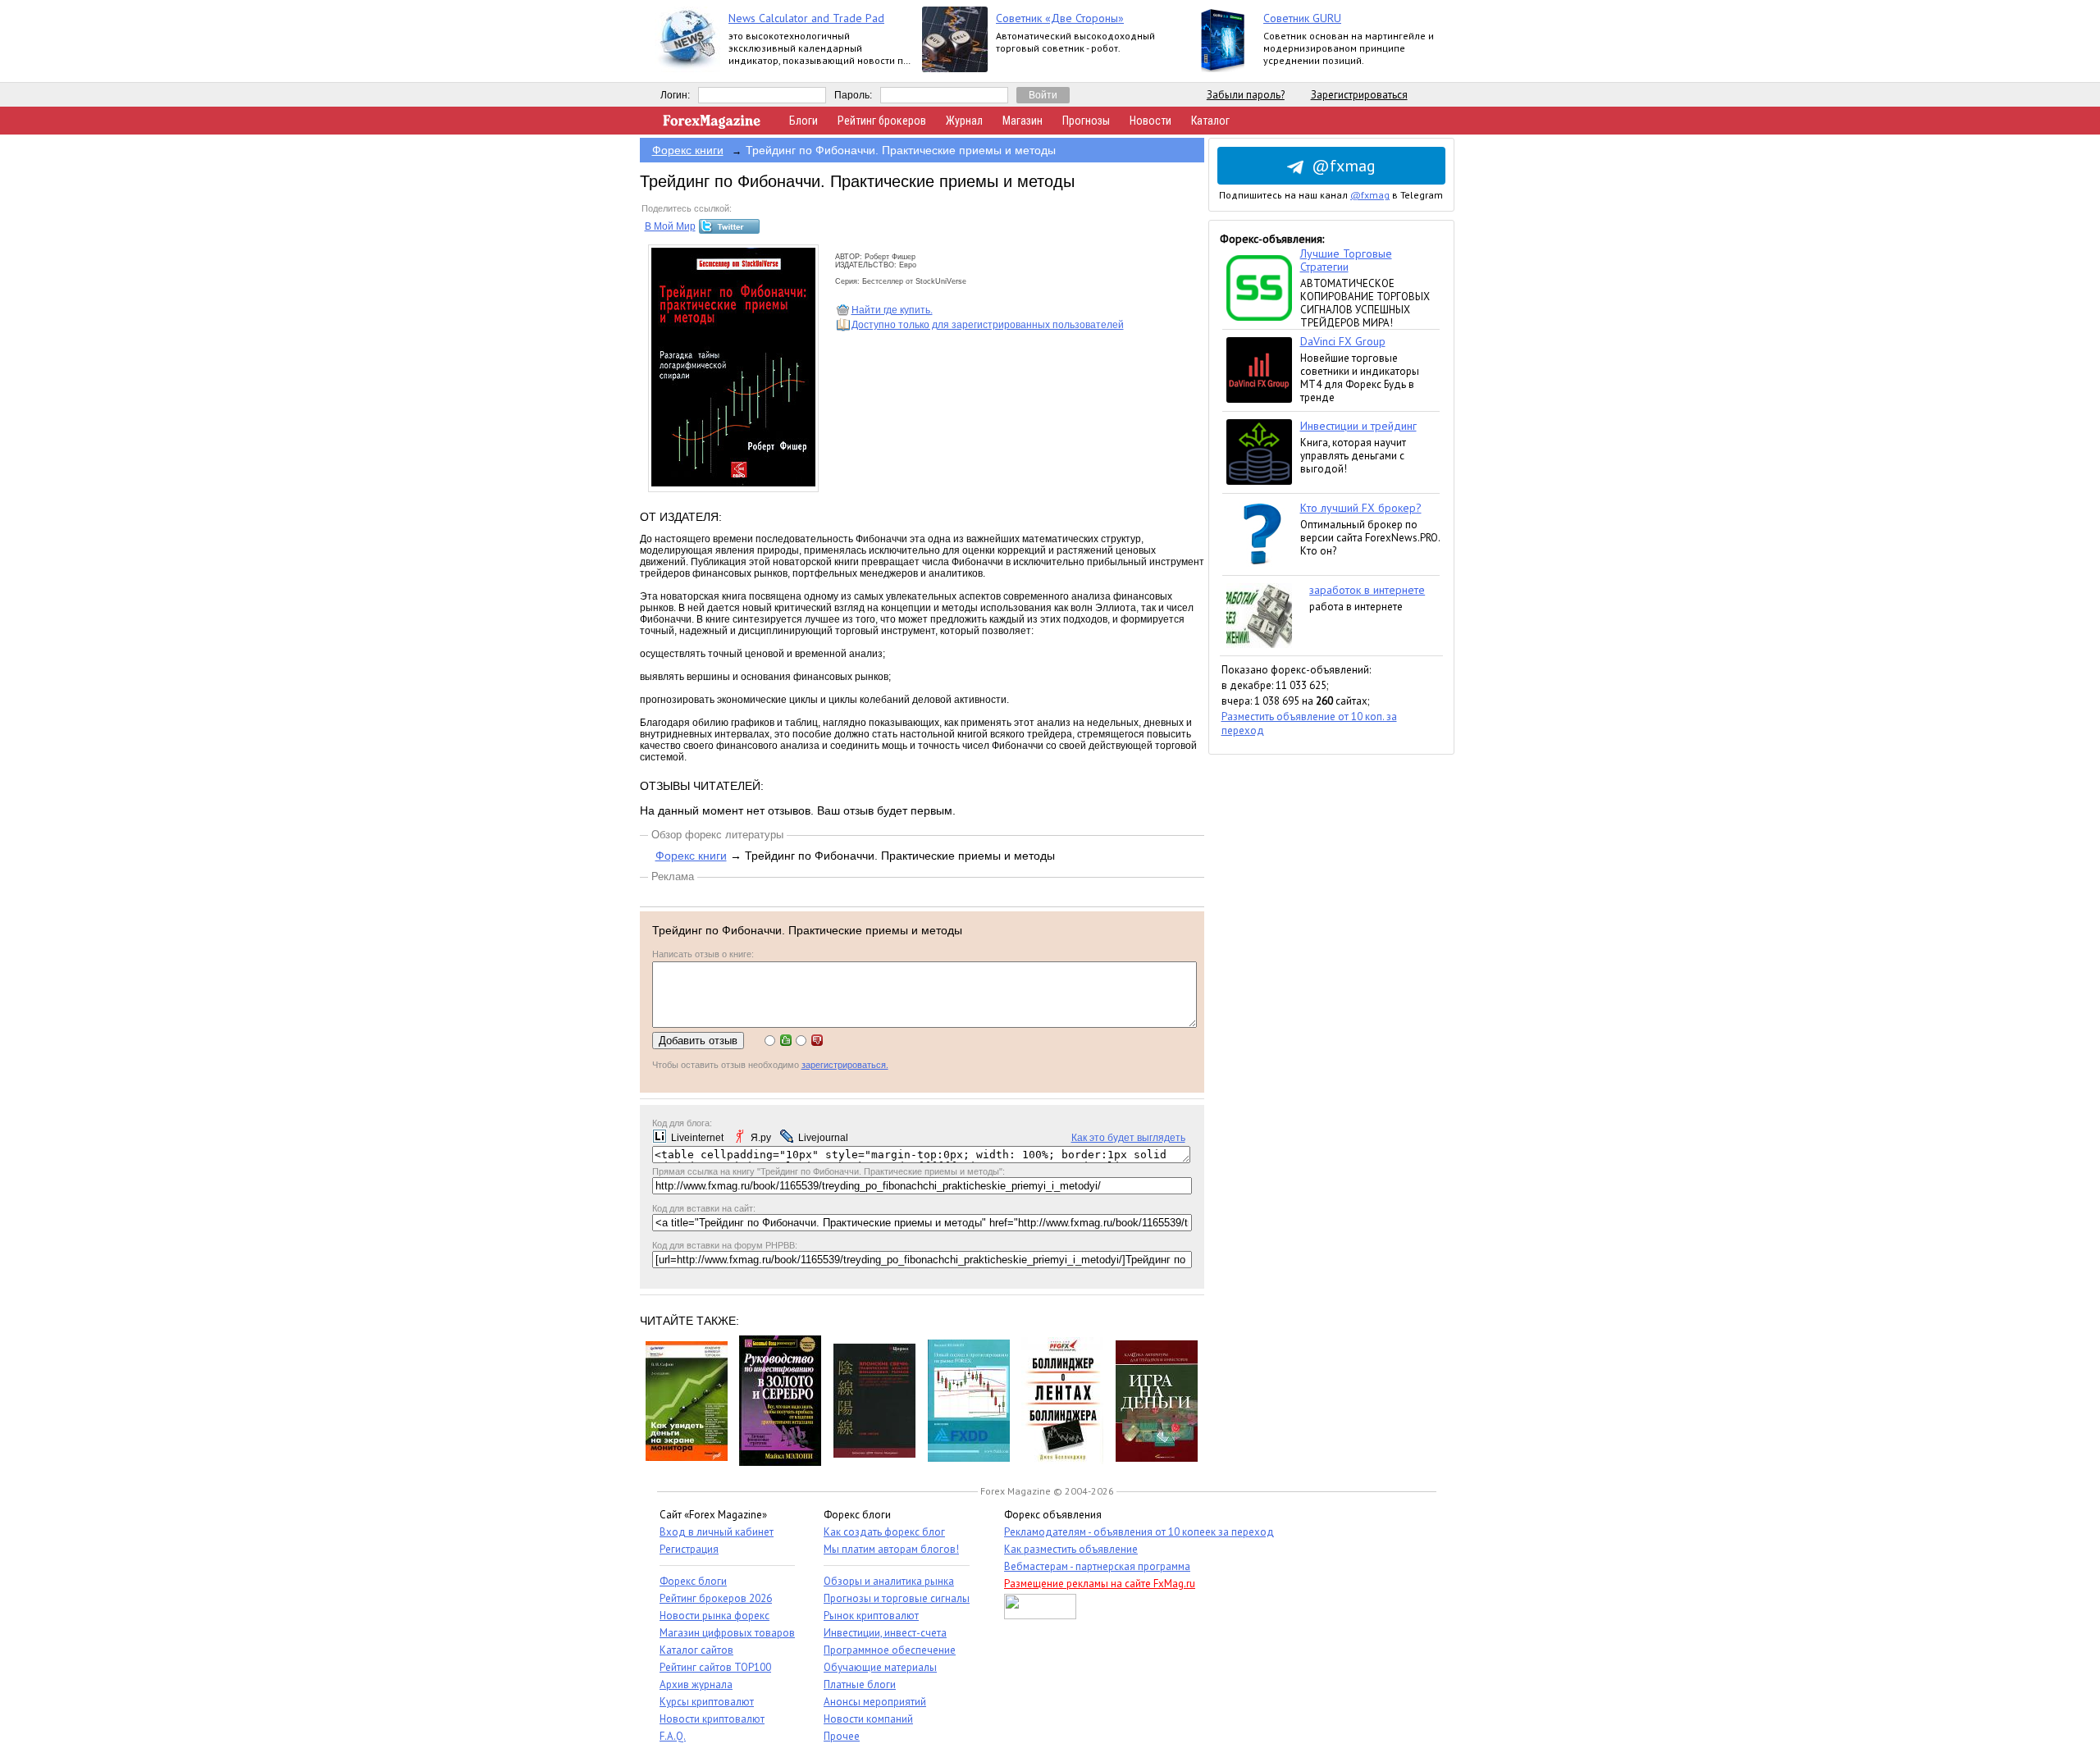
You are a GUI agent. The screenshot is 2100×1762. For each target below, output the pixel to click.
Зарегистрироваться (1359, 95)
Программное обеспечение (890, 1650)
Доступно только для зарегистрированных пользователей (988, 325)
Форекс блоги (693, 1581)
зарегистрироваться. (845, 1065)
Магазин (1023, 121)
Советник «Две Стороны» (1060, 18)
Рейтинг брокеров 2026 (716, 1598)
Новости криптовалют (712, 1719)
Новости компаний (868, 1719)
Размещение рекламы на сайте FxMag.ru (1100, 1584)
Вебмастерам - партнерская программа (1097, 1566)
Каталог (1210, 121)
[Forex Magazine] (712, 125)
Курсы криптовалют (707, 1702)
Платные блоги (860, 1684)
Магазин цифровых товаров (727, 1633)
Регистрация (689, 1549)
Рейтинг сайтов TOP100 (715, 1667)
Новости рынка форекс (714, 1616)
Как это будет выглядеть (1128, 1138)
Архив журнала (696, 1684)
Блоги (803, 121)
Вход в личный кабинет (717, 1532)
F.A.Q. (673, 1736)
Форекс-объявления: (1272, 239)
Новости (1150, 121)
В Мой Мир (670, 226)
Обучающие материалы (880, 1667)
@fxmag (1344, 166)
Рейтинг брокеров (882, 121)
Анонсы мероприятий (875, 1702)
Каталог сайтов (696, 1650)
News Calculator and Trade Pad (806, 18)
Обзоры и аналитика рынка (889, 1581)
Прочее (842, 1736)
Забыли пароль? (1246, 95)
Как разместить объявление (1071, 1549)
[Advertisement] (1331, 1001)
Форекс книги (688, 150)
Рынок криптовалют (871, 1616)
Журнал (964, 121)
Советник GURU (1302, 18)
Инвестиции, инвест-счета (885, 1633)
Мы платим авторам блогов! (891, 1549)
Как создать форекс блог (884, 1532)
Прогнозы (1086, 121)
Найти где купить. (892, 310)
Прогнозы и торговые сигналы (897, 1598)
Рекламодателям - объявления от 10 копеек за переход (1139, 1532)
